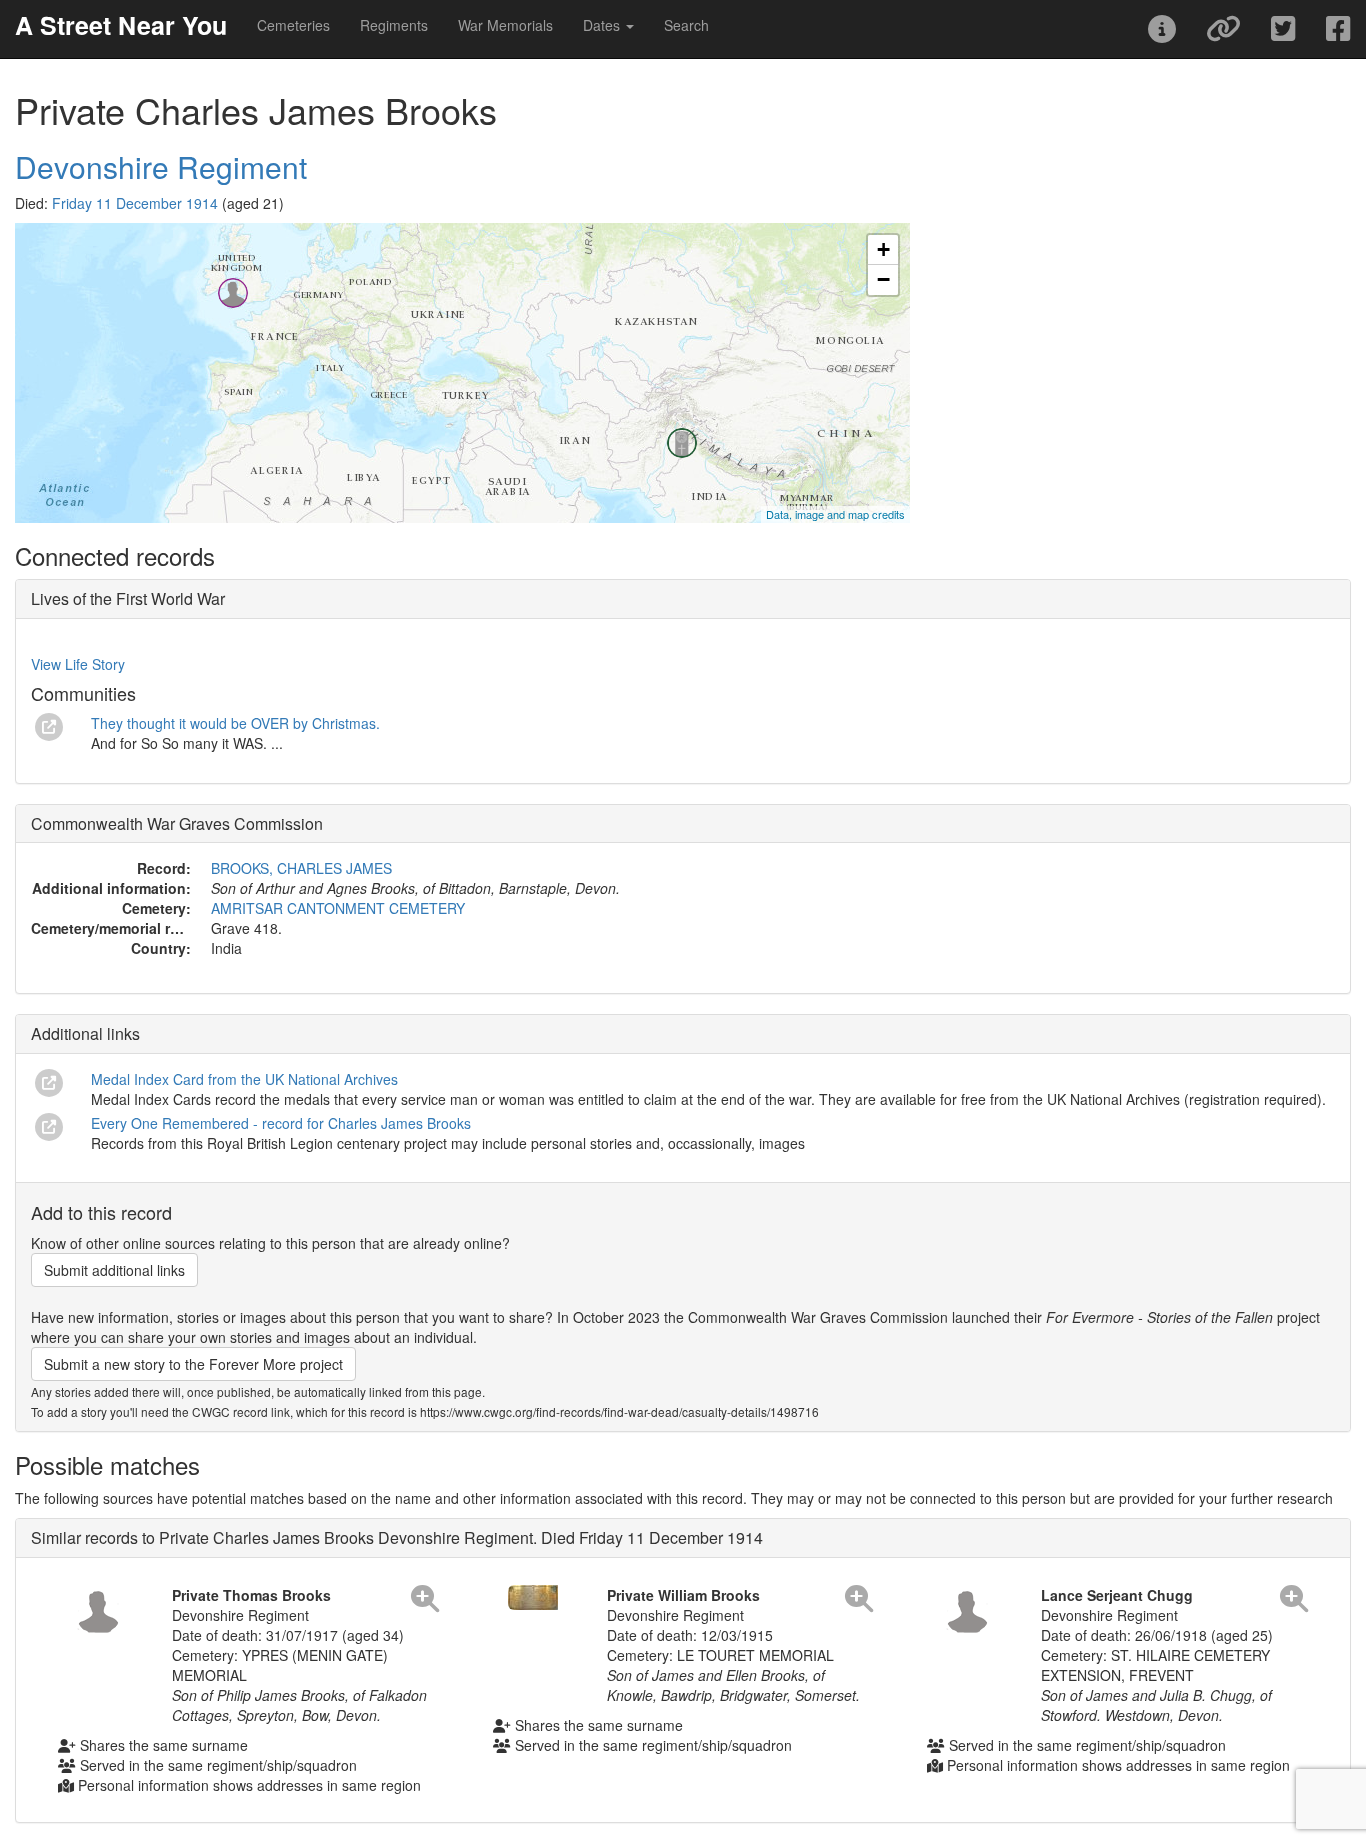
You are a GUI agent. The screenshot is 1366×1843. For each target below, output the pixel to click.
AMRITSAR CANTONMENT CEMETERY (338, 908)
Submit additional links (114, 1270)
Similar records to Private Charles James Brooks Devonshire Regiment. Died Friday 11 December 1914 (397, 1537)
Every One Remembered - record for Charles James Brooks (281, 1123)
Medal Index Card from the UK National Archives (244, 1079)
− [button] (883, 279)
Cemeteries (293, 25)
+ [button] (883, 249)
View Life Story (78, 664)
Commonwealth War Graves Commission (177, 823)
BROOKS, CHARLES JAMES (301, 868)
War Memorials (505, 25)
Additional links (85, 1033)
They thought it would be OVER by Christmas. (235, 723)
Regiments (394, 25)
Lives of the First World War (128, 598)
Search (686, 25)
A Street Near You (121, 25)
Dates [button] (603, 25)
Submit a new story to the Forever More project (193, 1364)
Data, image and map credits (835, 514)
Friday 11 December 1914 (135, 203)
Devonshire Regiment (161, 166)
